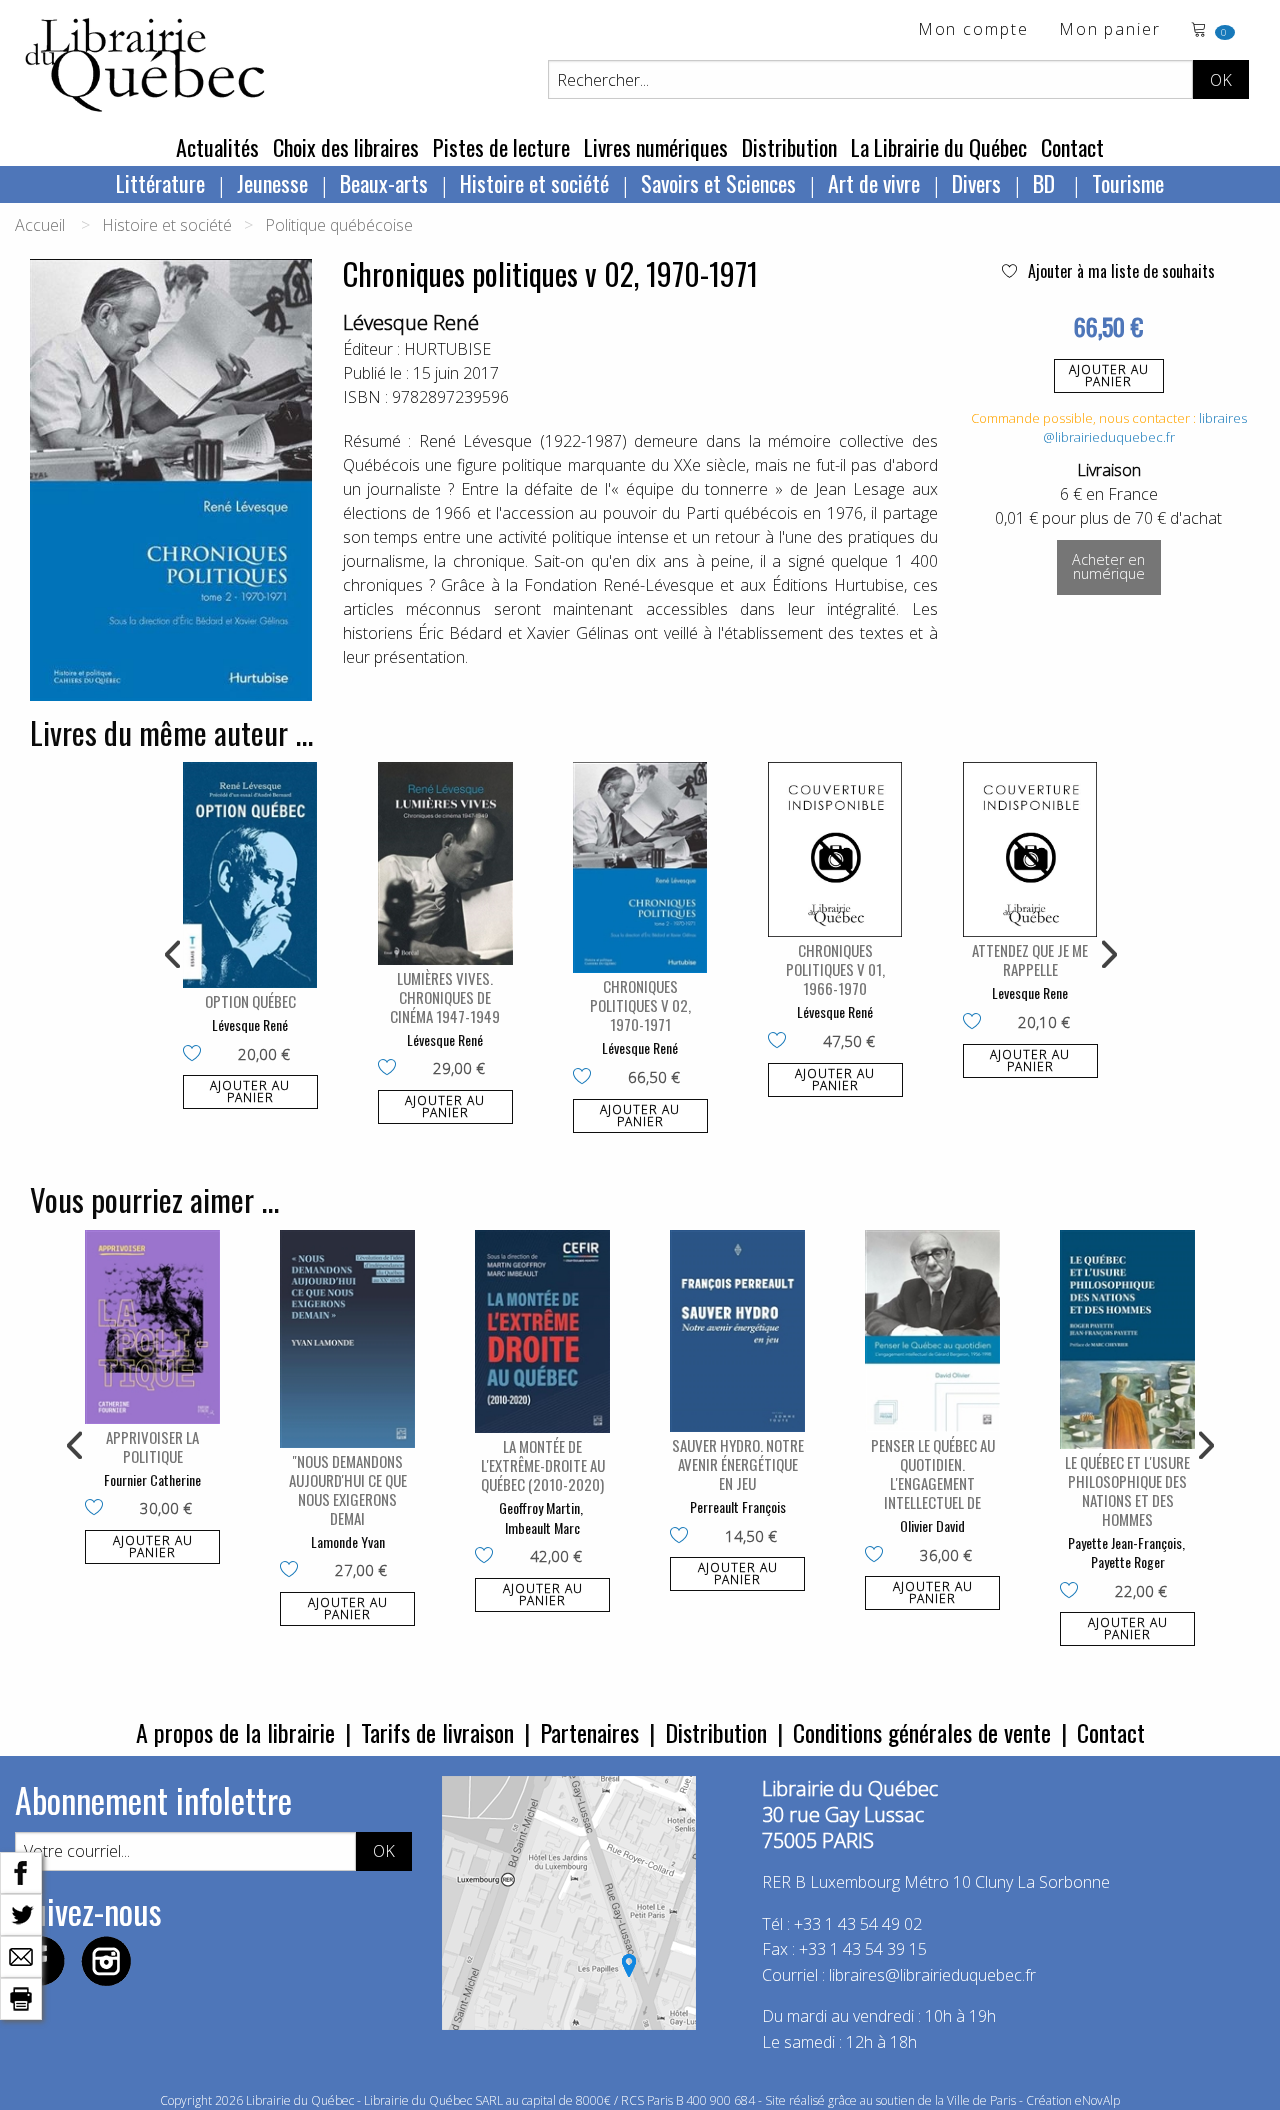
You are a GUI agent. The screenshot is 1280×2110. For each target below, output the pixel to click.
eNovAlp (1097, 2100)
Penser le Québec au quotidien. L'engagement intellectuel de (933, 1473)
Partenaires (589, 1732)
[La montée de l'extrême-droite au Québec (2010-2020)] (542, 1331)
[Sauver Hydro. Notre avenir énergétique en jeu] (737, 1331)
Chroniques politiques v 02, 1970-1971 (640, 1005)
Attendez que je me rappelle (1030, 959)
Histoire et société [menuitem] (534, 183)
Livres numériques (656, 147)
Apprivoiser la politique (152, 1446)
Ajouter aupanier (1109, 375)
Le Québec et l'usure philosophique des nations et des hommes (1127, 1490)
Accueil (40, 225)
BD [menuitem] (1046, 183)
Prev (174, 955)
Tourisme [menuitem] (1128, 183)
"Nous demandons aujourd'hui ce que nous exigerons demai (348, 1489)
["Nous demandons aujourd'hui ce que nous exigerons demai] (347, 1339)
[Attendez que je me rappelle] (1030, 849)
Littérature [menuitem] (160, 183)
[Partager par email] (21, 1955)
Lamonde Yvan (348, 1541)
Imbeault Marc (542, 1527)
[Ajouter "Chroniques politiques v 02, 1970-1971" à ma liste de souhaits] (586, 1078)
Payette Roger (1128, 1561)
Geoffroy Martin (539, 1507)
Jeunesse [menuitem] (272, 183)
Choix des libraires (346, 147)
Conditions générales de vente (922, 1732)
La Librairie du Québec (939, 147)
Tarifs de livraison (437, 1732)
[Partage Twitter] (21, 1913)
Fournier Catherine (152, 1479)
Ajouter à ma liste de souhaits (1119, 271)
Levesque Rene (1030, 992)
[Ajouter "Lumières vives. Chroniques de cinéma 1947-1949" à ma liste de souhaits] (391, 1069)
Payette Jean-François (1125, 1542)
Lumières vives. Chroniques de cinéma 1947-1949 (445, 997)
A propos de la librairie (235, 1732)
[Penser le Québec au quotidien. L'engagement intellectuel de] (932, 1331)
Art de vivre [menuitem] (874, 183)
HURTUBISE (447, 349)
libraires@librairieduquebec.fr (1145, 428)
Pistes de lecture (501, 147)
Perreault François (738, 1506)
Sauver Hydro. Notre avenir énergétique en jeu (738, 1464)
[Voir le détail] (250, 875)
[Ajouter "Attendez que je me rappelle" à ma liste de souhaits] (976, 1023)
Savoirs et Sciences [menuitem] (718, 183)
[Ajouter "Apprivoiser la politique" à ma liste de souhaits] (98, 1509)
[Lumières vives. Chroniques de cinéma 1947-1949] (445, 863)
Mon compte (973, 30)
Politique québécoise (339, 225)
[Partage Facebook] (21, 1871)
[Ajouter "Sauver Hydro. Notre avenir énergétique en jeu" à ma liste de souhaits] (683, 1537)
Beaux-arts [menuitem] (384, 183)
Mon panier (1110, 30)
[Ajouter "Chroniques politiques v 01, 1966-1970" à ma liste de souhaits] (781, 1042)
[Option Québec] (250, 875)
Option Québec (250, 1001)
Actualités (217, 147)
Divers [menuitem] (976, 183)
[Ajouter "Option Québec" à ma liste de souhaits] (196, 1055)
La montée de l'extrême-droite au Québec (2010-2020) (543, 1465)
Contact (1072, 147)
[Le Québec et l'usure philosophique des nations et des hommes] (1127, 1339)
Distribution (789, 147)
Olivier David (932, 1525)
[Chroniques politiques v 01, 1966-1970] (835, 849)
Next (1107, 955)
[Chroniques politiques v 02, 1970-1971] (640, 867)
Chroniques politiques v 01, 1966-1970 (835, 969)
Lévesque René (411, 322)
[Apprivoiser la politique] (152, 1327)
